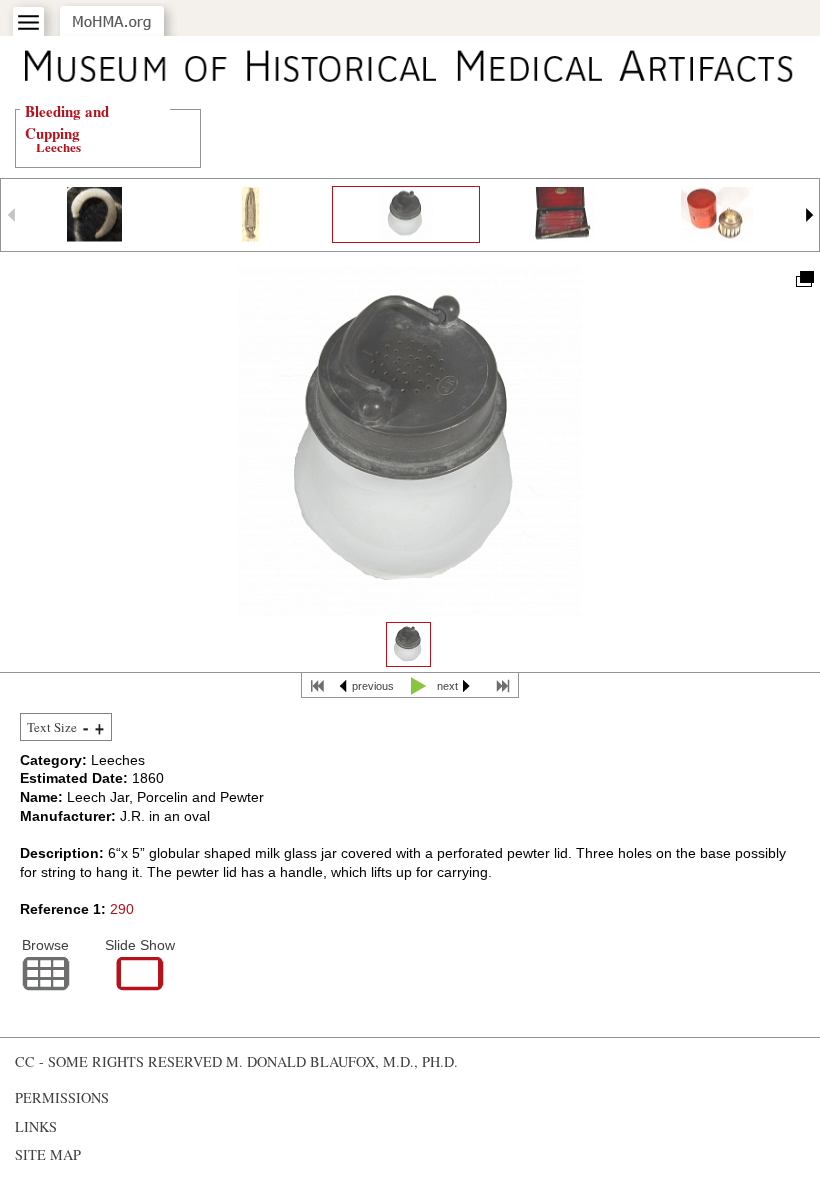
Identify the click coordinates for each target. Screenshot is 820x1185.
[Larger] (99, 728)
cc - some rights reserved (118, 1061)
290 (122, 909)
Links (36, 1126)
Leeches (58, 146)
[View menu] (28, 22)
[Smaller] (85, 728)
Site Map (48, 1154)
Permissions (62, 1097)
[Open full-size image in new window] (803, 277)
